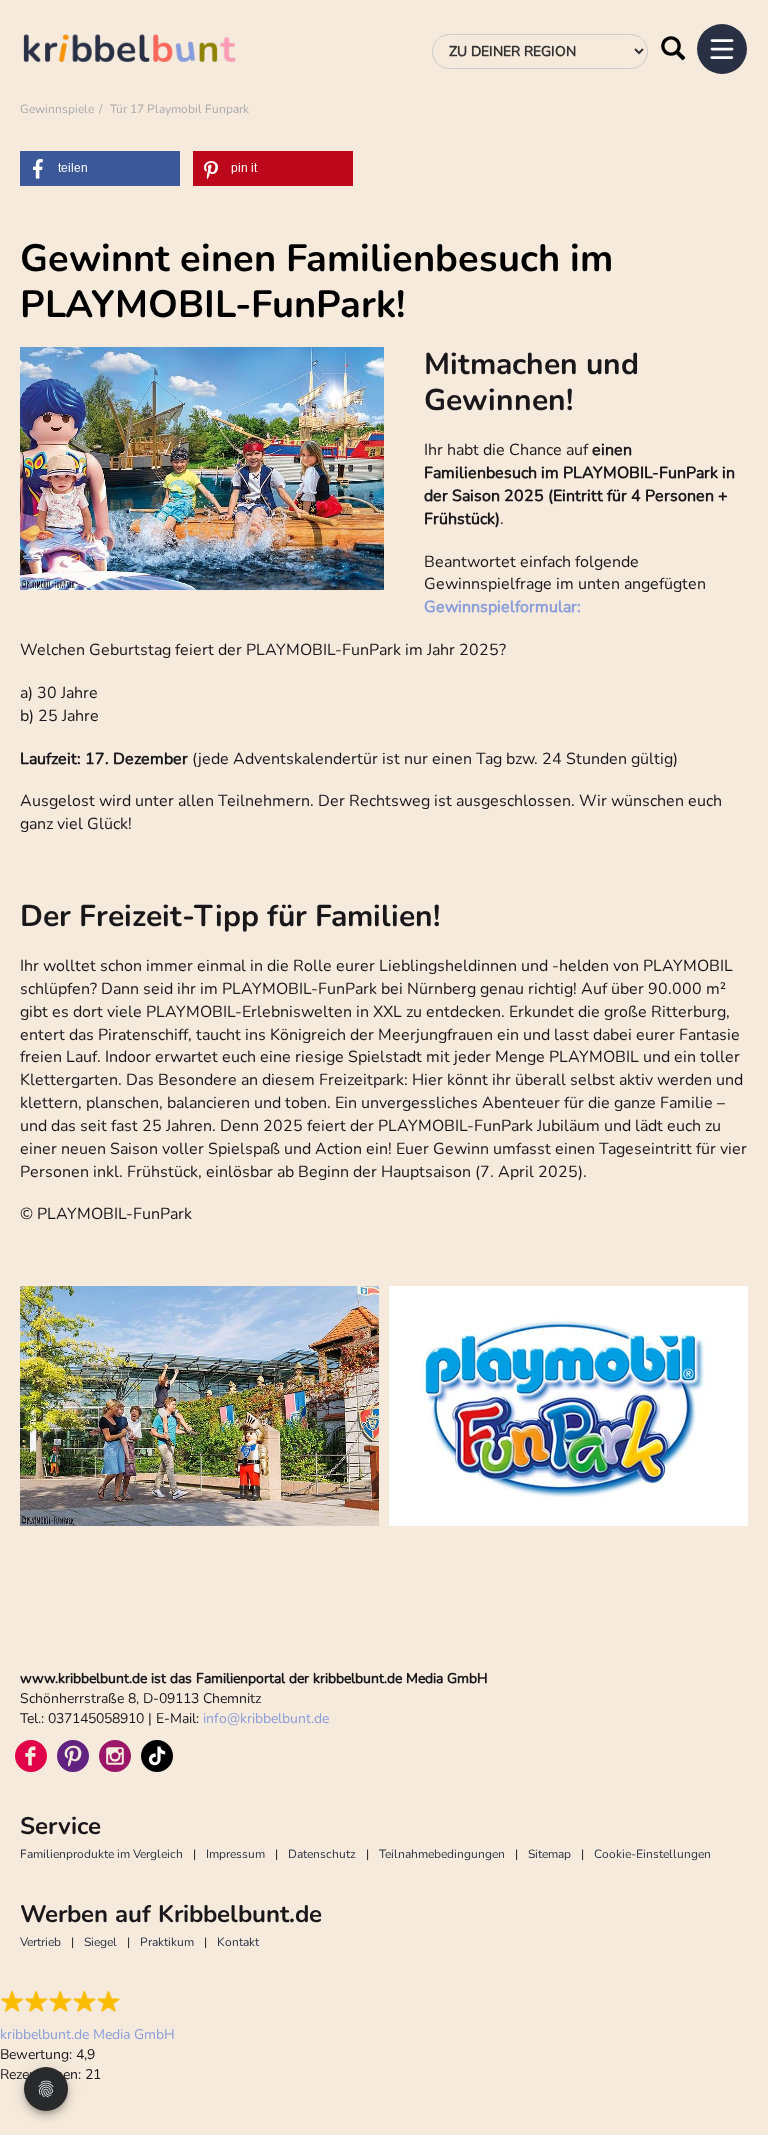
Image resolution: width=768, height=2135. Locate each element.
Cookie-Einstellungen (652, 1854)
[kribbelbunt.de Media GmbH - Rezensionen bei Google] (87, 2002)
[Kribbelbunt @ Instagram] (115, 1756)
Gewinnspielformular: (502, 607)
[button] (100, 168)
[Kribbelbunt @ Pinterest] (73, 1756)
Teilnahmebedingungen (442, 1854)
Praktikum (167, 1942)
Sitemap (549, 1854)
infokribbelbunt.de (266, 1718)
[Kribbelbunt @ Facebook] (31, 1756)
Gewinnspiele (57, 109)
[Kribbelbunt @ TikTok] (157, 1756)
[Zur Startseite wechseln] (150, 51)
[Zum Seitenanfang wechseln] (728, 2045)
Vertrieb (40, 1942)
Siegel (100, 1942)
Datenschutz (322, 1854)
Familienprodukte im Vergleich (101, 1854)
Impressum (235, 1854)
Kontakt (238, 1942)
